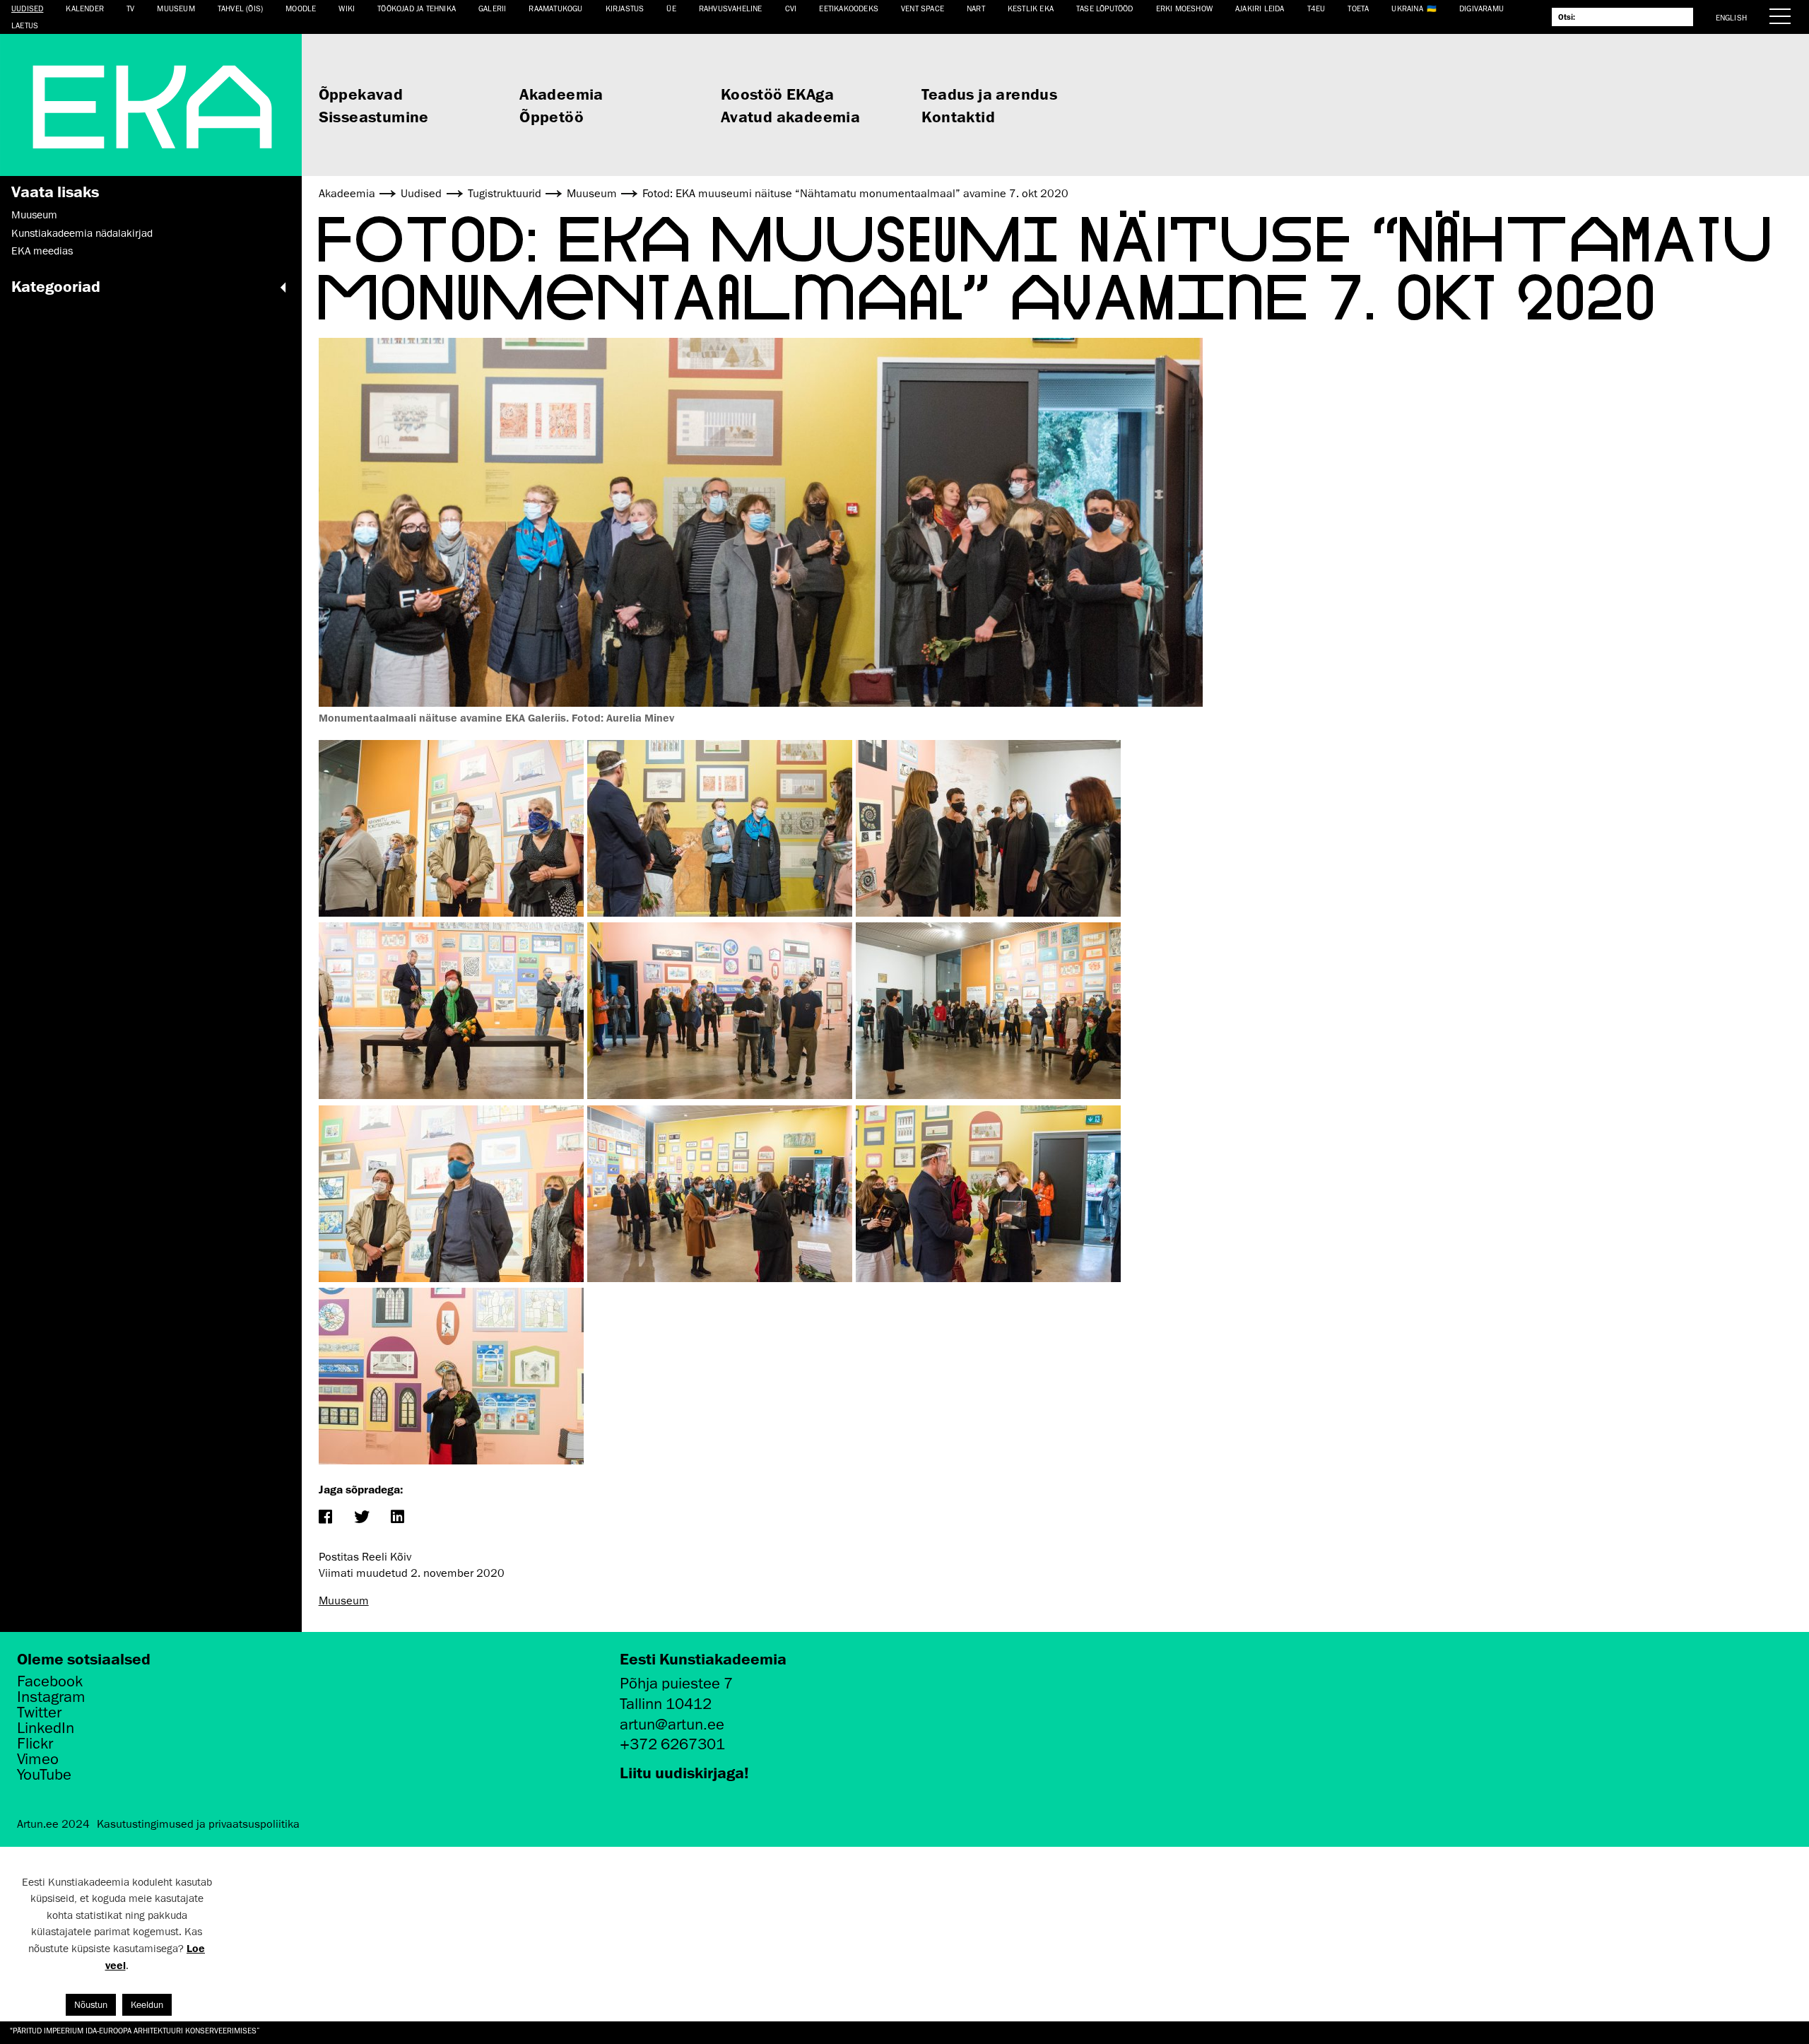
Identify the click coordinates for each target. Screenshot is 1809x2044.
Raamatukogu (555, 8)
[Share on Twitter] (361, 1518)
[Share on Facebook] (325, 1518)
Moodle (301, 8)
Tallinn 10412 (666, 1704)
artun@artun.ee (672, 1724)
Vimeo (38, 1759)
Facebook (50, 1681)
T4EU (1316, 8)
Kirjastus (625, 8)
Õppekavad (361, 94)
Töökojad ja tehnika (417, 8)
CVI (791, 8)
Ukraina (1407, 8)
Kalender (85, 8)
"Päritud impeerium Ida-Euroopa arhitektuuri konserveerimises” (135, 2030)
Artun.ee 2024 (53, 1824)
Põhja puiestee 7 (676, 1683)
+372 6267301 (672, 1744)
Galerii (492, 8)
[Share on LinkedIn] (397, 1518)
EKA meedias (42, 251)
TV (130, 8)
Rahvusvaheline (731, 8)
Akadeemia (561, 94)
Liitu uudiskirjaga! (684, 1772)
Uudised (27, 8)
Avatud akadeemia (790, 116)
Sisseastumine (374, 116)
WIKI (347, 8)
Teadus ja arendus (989, 94)
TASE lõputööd (1105, 8)
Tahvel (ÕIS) (240, 8)
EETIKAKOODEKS (849, 8)
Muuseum (176, 8)
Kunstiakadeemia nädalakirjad (82, 233)
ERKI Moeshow (1184, 8)
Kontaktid (958, 116)
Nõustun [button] (91, 2005)
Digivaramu (1481, 8)
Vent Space (923, 8)
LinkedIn (46, 1728)
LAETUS (25, 25)
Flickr (35, 1744)
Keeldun (147, 2005)
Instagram (51, 1697)
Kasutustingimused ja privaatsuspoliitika (198, 1824)
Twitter (39, 1713)
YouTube (44, 1775)
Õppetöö (552, 116)
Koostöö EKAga (777, 94)
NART (976, 8)
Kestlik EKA (1031, 8)
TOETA (1358, 8)
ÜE (671, 8)
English (1731, 17)
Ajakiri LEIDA (1260, 8)
